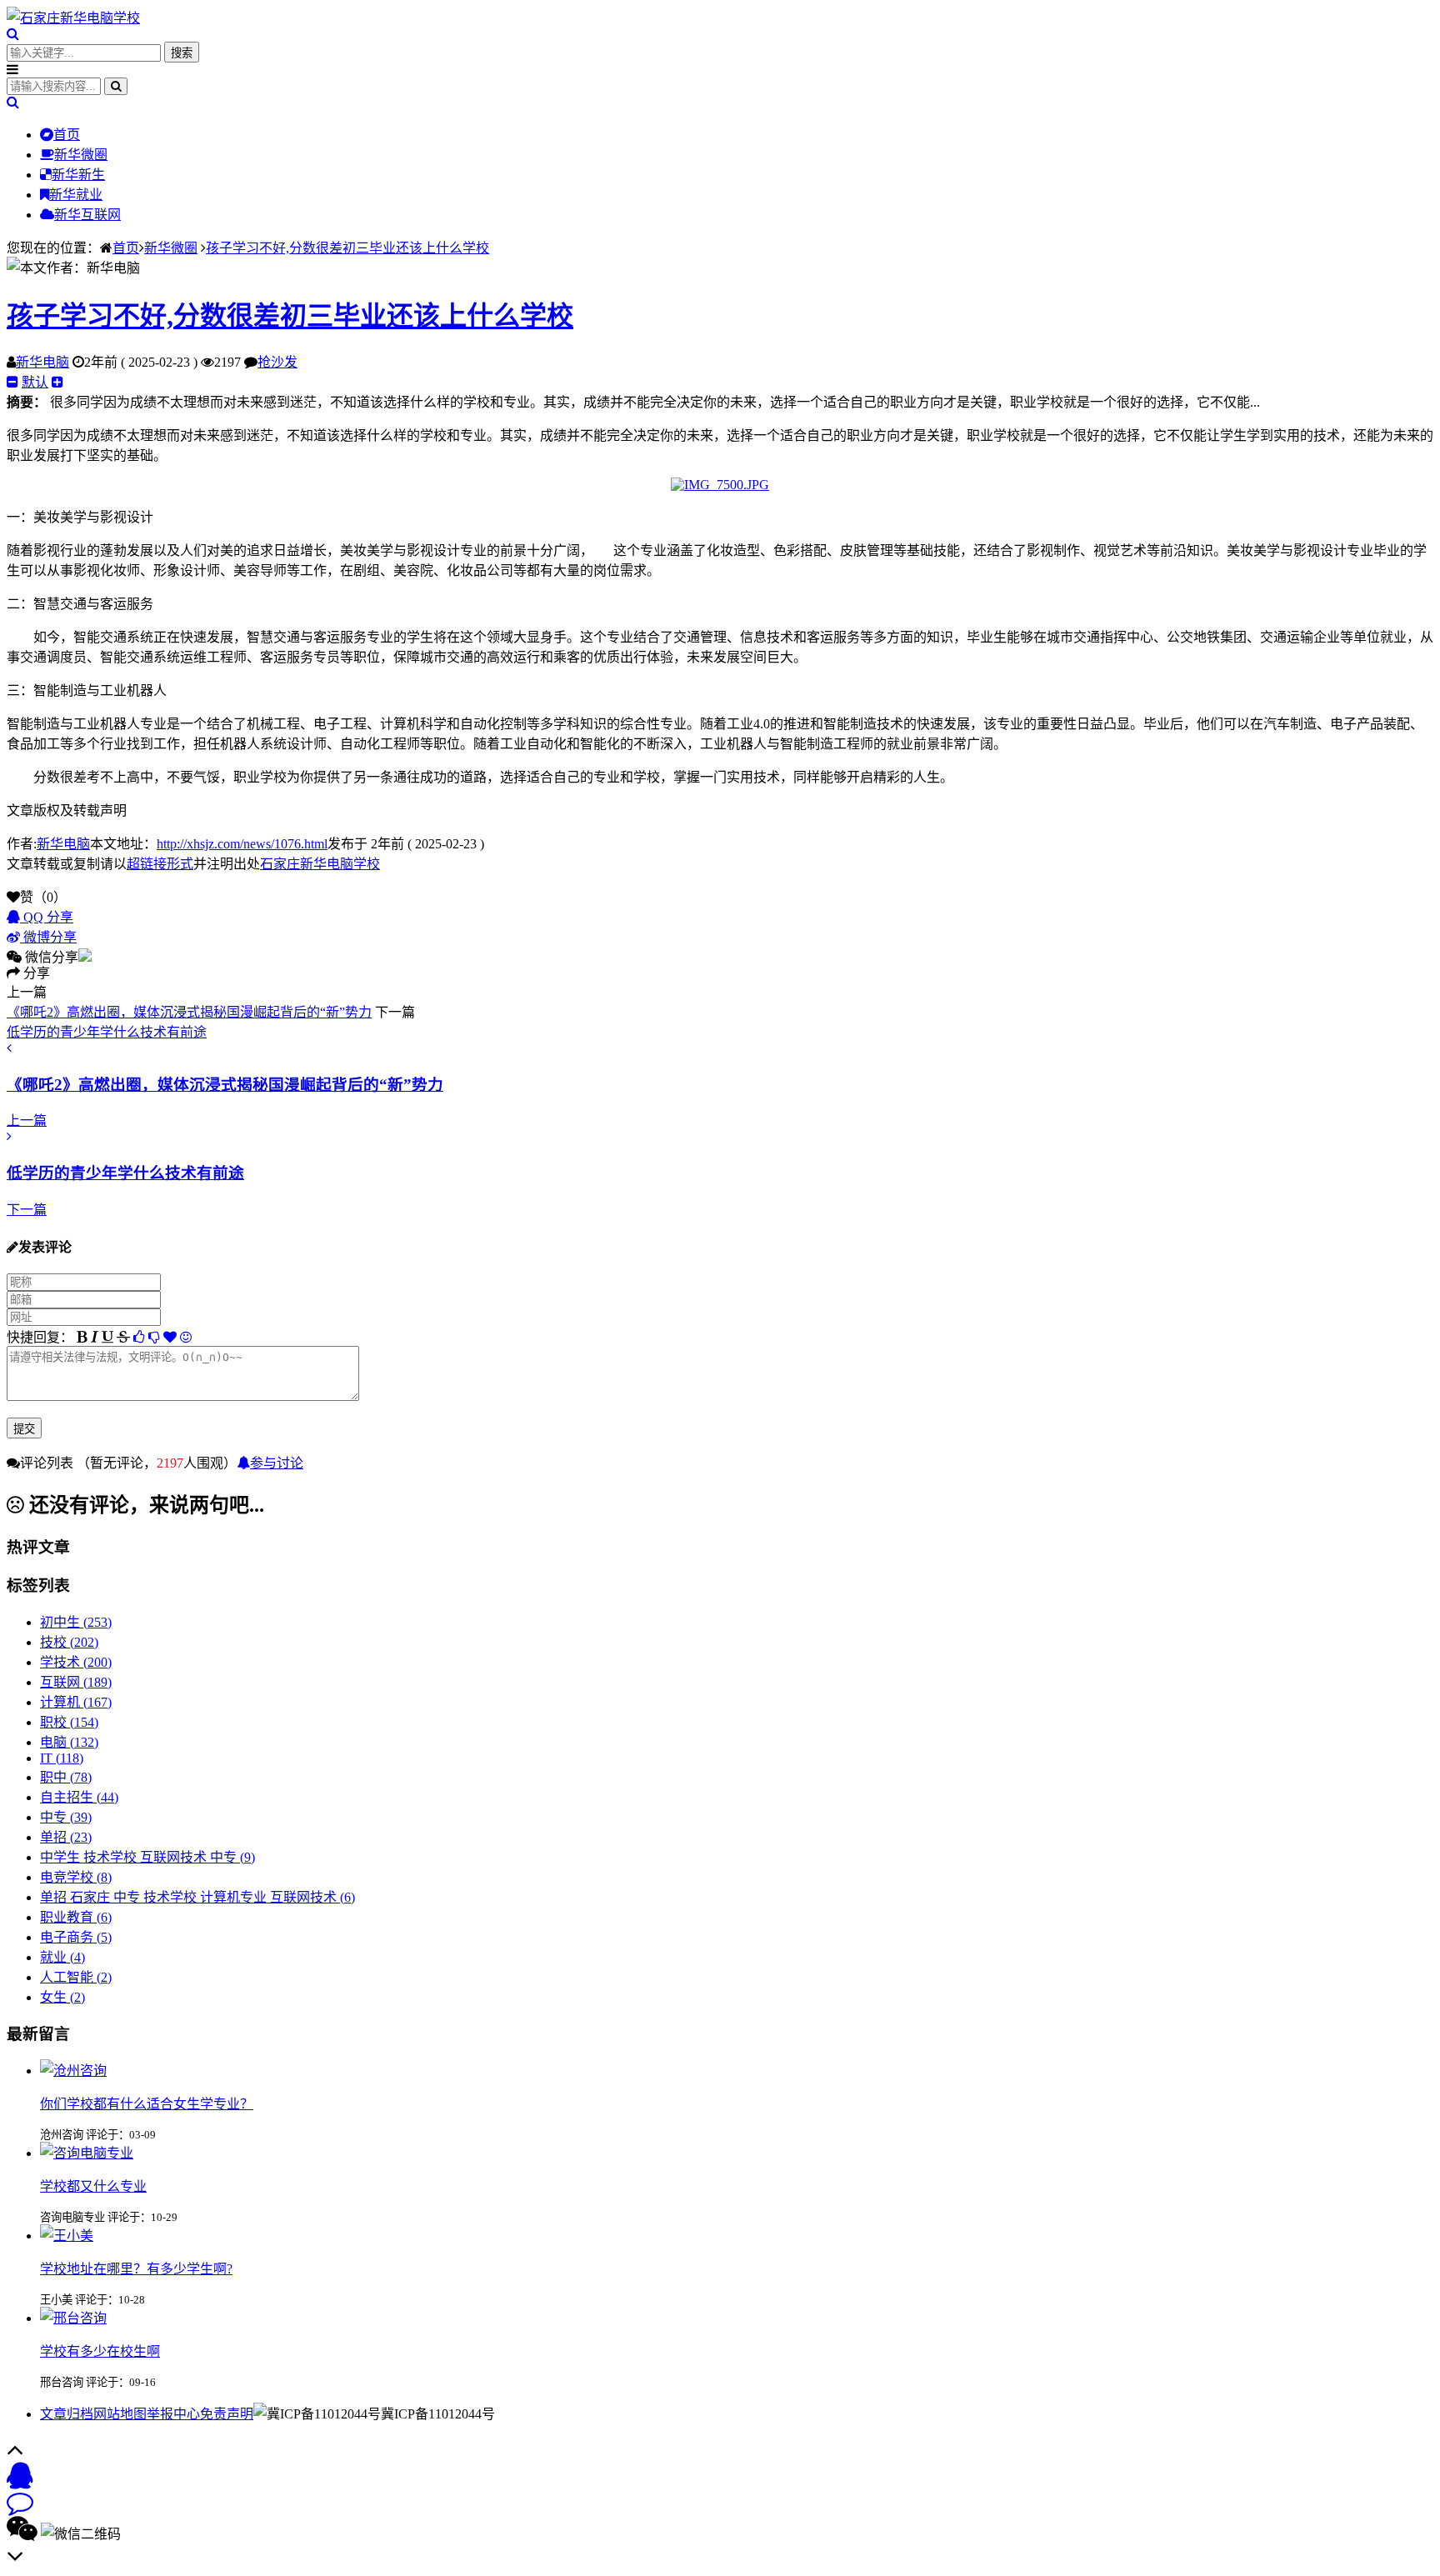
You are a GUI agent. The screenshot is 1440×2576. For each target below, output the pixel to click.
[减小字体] (12, 382)
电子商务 (76, 1937)
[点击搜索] (13, 34)
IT (62, 1758)
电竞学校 (76, 1877)
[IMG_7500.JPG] (720, 485)
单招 (66, 1837)
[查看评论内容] (73, 2071)
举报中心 (173, 2414)
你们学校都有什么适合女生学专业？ (147, 2104)
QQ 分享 (47, 917)
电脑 (69, 1742)
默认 (35, 382)
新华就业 (76, 195)
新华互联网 (87, 215)
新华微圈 (81, 155)
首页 (67, 135)
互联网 (76, 1682)
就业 (62, 1957)
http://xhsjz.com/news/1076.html (242, 844)
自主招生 (79, 1797)
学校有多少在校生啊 (100, 2351)
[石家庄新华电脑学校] (73, 18)
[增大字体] (57, 382)
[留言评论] (20, 2507)
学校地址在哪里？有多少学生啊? (136, 2269)
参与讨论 (277, 1463)
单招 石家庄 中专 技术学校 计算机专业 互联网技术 (197, 1897)
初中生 (76, 1622)
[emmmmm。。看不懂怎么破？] (154, 1337)
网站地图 (120, 2414)
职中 (66, 1777)
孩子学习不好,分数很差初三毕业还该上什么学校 (347, 248)
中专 (66, 1817)
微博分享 (48, 937)
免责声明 (227, 2414)
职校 (69, 1722)
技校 (69, 1642)
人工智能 (76, 1977)
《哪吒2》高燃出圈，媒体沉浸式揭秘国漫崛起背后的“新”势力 (189, 1012)
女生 (62, 1997)
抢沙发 (277, 362)
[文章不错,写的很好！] (139, 1337)
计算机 (76, 1702)
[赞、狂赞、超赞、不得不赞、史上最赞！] (170, 1337)
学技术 (76, 1662)
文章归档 (67, 2414)
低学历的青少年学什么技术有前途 (107, 1032)
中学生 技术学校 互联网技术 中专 (147, 1857)
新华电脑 (42, 362)
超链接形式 (160, 864)
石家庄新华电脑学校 (320, 864)
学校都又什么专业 (93, 2186)
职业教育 (76, 1917)
